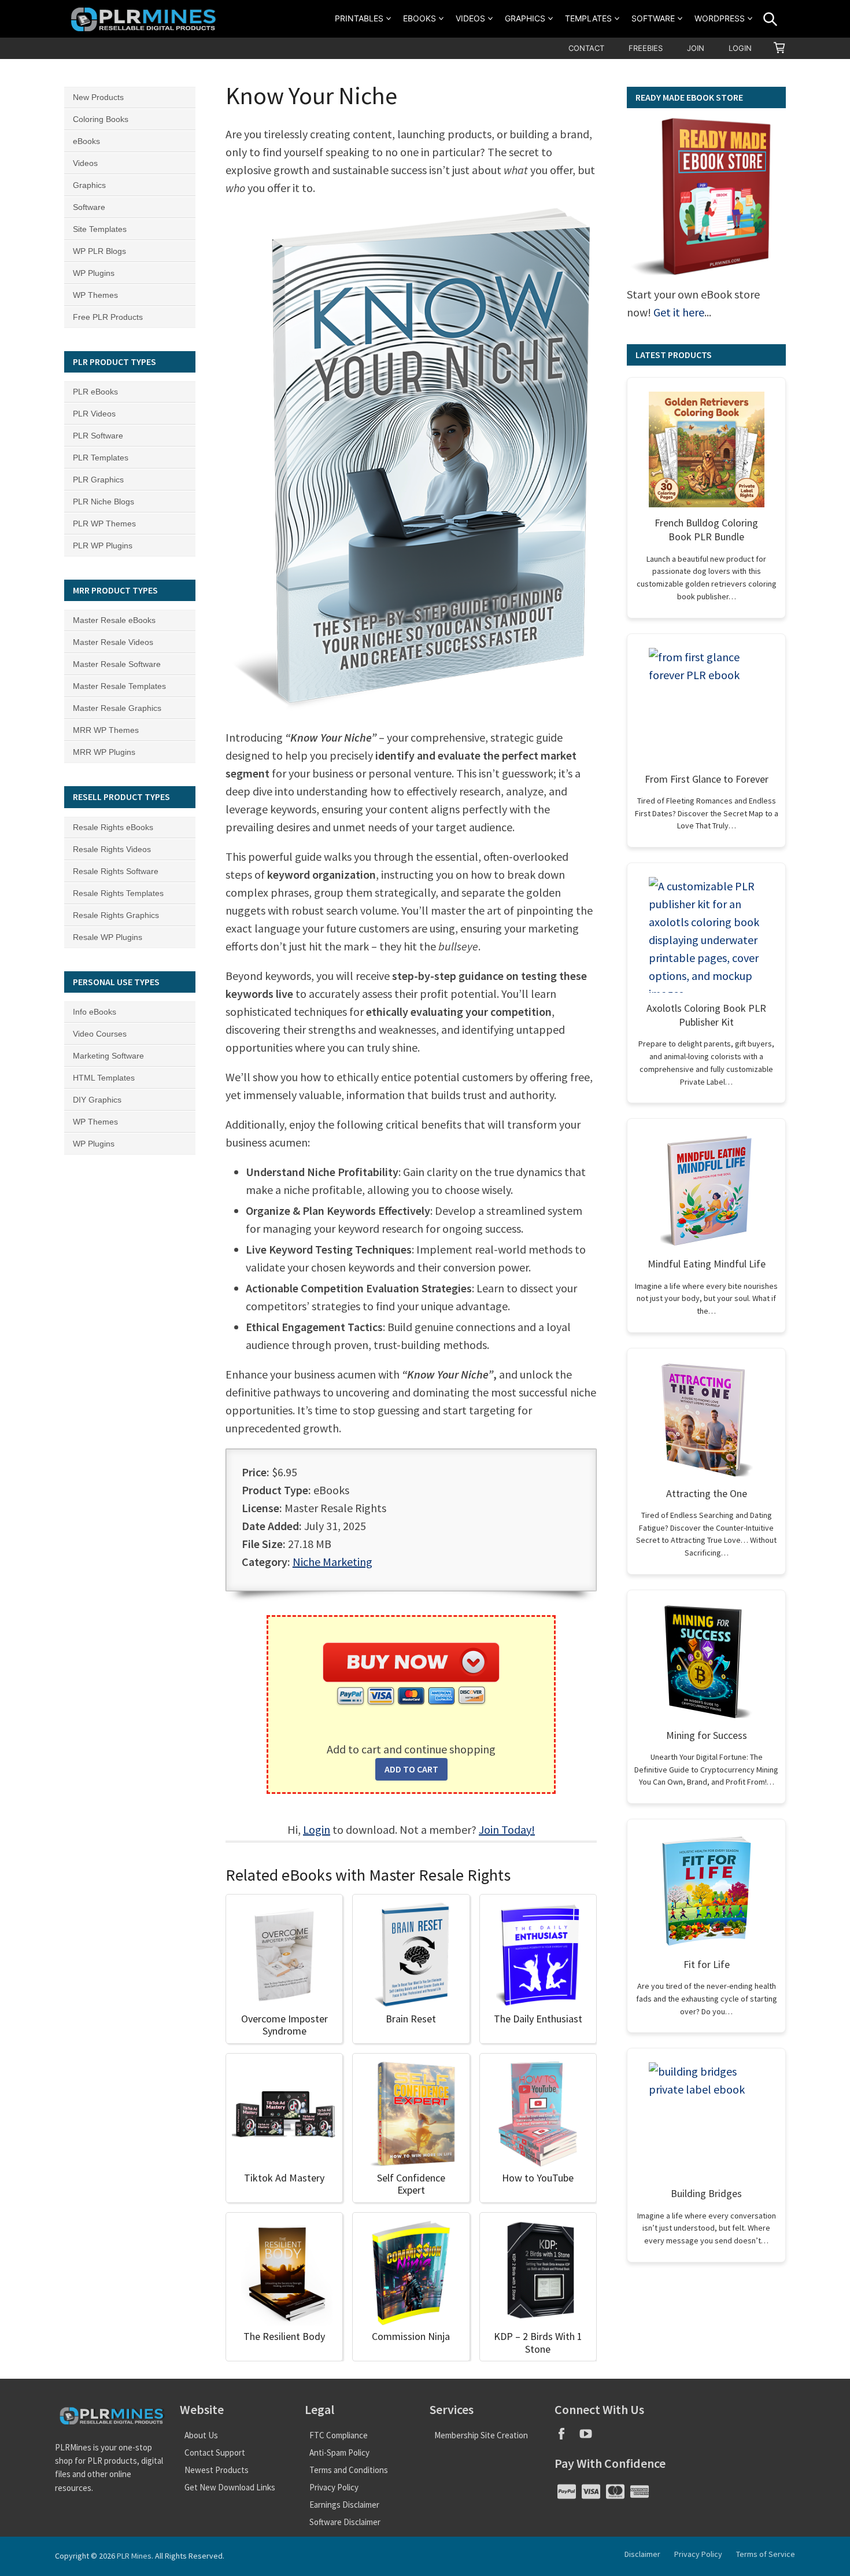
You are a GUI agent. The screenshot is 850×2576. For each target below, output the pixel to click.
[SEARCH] (770, 19)
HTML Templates (104, 1078)
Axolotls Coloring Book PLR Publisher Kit (706, 1015)
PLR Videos (94, 414)
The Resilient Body (284, 2336)
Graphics (525, 18)
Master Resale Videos (113, 642)
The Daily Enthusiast (538, 2019)
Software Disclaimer (345, 2522)
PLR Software (98, 436)
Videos (470, 18)
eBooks (420, 18)
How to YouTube (538, 2178)
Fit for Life (707, 1964)
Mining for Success (707, 1735)
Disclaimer (642, 2554)
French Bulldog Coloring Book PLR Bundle (706, 530)
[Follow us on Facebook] (567, 2437)
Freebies (646, 48)
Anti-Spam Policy (339, 2452)
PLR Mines (134, 2556)
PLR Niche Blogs (104, 502)
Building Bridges (706, 2193)
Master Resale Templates (119, 686)
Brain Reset (411, 2019)
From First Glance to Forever (707, 779)
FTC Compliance (339, 2435)
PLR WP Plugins (103, 546)
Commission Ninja (411, 2336)
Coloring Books (101, 119)
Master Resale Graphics (117, 708)
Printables (359, 18)
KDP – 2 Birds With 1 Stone (538, 2343)
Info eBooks (95, 1012)
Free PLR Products (108, 317)
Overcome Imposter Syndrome (284, 2025)
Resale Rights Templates (118, 893)
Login (740, 48)
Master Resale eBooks (114, 620)
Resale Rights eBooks (113, 827)
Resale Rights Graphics (116, 915)
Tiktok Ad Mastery (284, 2178)
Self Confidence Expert (411, 2184)
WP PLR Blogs (99, 251)
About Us (201, 2435)
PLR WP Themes (104, 524)
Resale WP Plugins (108, 937)
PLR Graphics (98, 480)
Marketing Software (108, 1056)
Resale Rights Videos (112, 849)
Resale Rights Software (116, 871)
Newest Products (217, 2470)
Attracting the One (707, 1493)
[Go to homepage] (145, 19)
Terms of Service (766, 2554)
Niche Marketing (332, 1562)
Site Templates (100, 229)
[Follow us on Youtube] (590, 2437)
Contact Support (215, 2452)
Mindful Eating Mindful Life (707, 1264)
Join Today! (507, 1829)
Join (696, 48)
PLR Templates (101, 458)
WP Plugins (94, 273)
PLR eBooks (95, 392)
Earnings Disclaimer (344, 2505)
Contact (586, 48)
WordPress (720, 18)
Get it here (679, 312)
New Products (98, 97)
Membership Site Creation (481, 2435)
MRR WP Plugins (104, 752)
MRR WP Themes (106, 730)
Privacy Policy (334, 2487)
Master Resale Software (117, 664)
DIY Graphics (97, 1100)
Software (653, 18)
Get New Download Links (230, 2487)
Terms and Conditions (349, 2470)
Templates (588, 18)
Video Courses (100, 1034)
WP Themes (95, 295)
